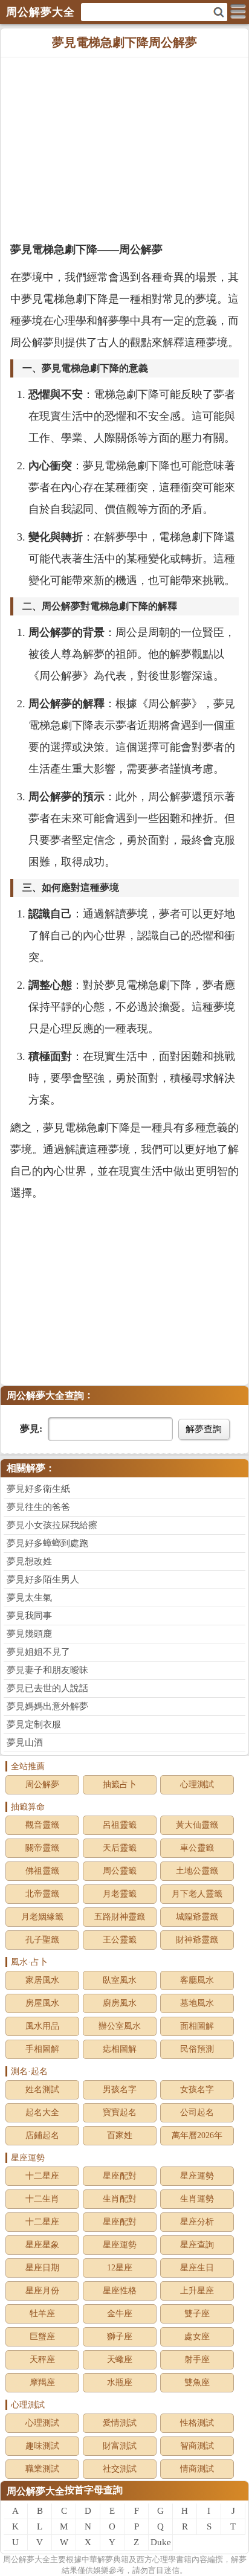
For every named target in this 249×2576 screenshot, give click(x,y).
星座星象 (42, 2245)
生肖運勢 (197, 2199)
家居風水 (42, 1980)
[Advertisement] (124, 148)
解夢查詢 (204, 1429)
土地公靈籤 (197, 1871)
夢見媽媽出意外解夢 (47, 1706)
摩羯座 (42, 2382)
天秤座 (42, 2359)
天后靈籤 (120, 1848)
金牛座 (120, 2314)
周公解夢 (42, 1784)
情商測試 (197, 2469)
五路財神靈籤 (120, 1917)
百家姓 (120, 2135)
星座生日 (197, 2268)
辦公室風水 (120, 2026)
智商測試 (197, 2446)
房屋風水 (42, 2003)
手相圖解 (42, 2049)
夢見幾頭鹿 (29, 1634)
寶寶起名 (120, 2112)
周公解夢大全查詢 (45, 1396)
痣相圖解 (120, 2049)
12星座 (120, 2268)
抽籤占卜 (120, 1784)
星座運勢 (197, 2176)
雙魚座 (197, 2382)
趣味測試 (42, 2446)
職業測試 (42, 2469)
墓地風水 (197, 2003)
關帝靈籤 (42, 1848)
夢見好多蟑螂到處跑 (47, 1543)
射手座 (197, 2359)
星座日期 (42, 2268)
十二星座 (42, 2176)
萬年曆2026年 (197, 2135)
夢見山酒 (25, 1742)
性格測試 (197, 2423)
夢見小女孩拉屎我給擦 (52, 1525)
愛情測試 (120, 2423)
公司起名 (197, 2112)
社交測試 (120, 2469)
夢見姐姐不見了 (38, 1652)
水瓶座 (120, 2382)
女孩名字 (197, 2089)
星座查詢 (197, 2245)
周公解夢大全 (36, 2491)
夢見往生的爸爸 (38, 1507)
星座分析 (197, 2222)
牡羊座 (42, 2314)
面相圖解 (197, 2026)
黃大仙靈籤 (197, 1825)
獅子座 (120, 2337)
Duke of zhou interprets (161, 2544)
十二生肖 (42, 2199)
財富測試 (120, 2446)
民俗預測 (197, 2049)
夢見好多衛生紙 (38, 1489)
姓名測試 (42, 2089)
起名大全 (42, 2112)
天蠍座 (120, 2359)
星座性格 (120, 2291)
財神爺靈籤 (197, 1940)
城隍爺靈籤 (197, 1917)
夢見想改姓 (29, 1561)
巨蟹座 (42, 2337)
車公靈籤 (197, 1848)
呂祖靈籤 (120, 1825)
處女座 (197, 2337)
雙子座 (197, 2314)
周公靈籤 (120, 1871)
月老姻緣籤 (42, 1917)
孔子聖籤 (42, 1940)
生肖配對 (120, 2199)
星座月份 (42, 2291)
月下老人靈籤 (197, 1894)
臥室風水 (120, 1980)
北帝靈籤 (42, 1894)
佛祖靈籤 (42, 1871)
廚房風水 (120, 2003)
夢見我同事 (29, 1616)
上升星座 (197, 2291)
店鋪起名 (42, 2135)
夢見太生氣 (29, 1598)
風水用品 (42, 2026)
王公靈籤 (120, 1940)
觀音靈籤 (42, 1825)
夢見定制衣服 (34, 1724)
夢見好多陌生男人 (43, 1579)
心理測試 (197, 1784)
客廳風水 (197, 1980)
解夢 (27, 2559)
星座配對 (120, 2176)
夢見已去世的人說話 (47, 1688)
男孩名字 (120, 2089)
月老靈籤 (120, 1894)
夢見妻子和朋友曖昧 (47, 1670)
